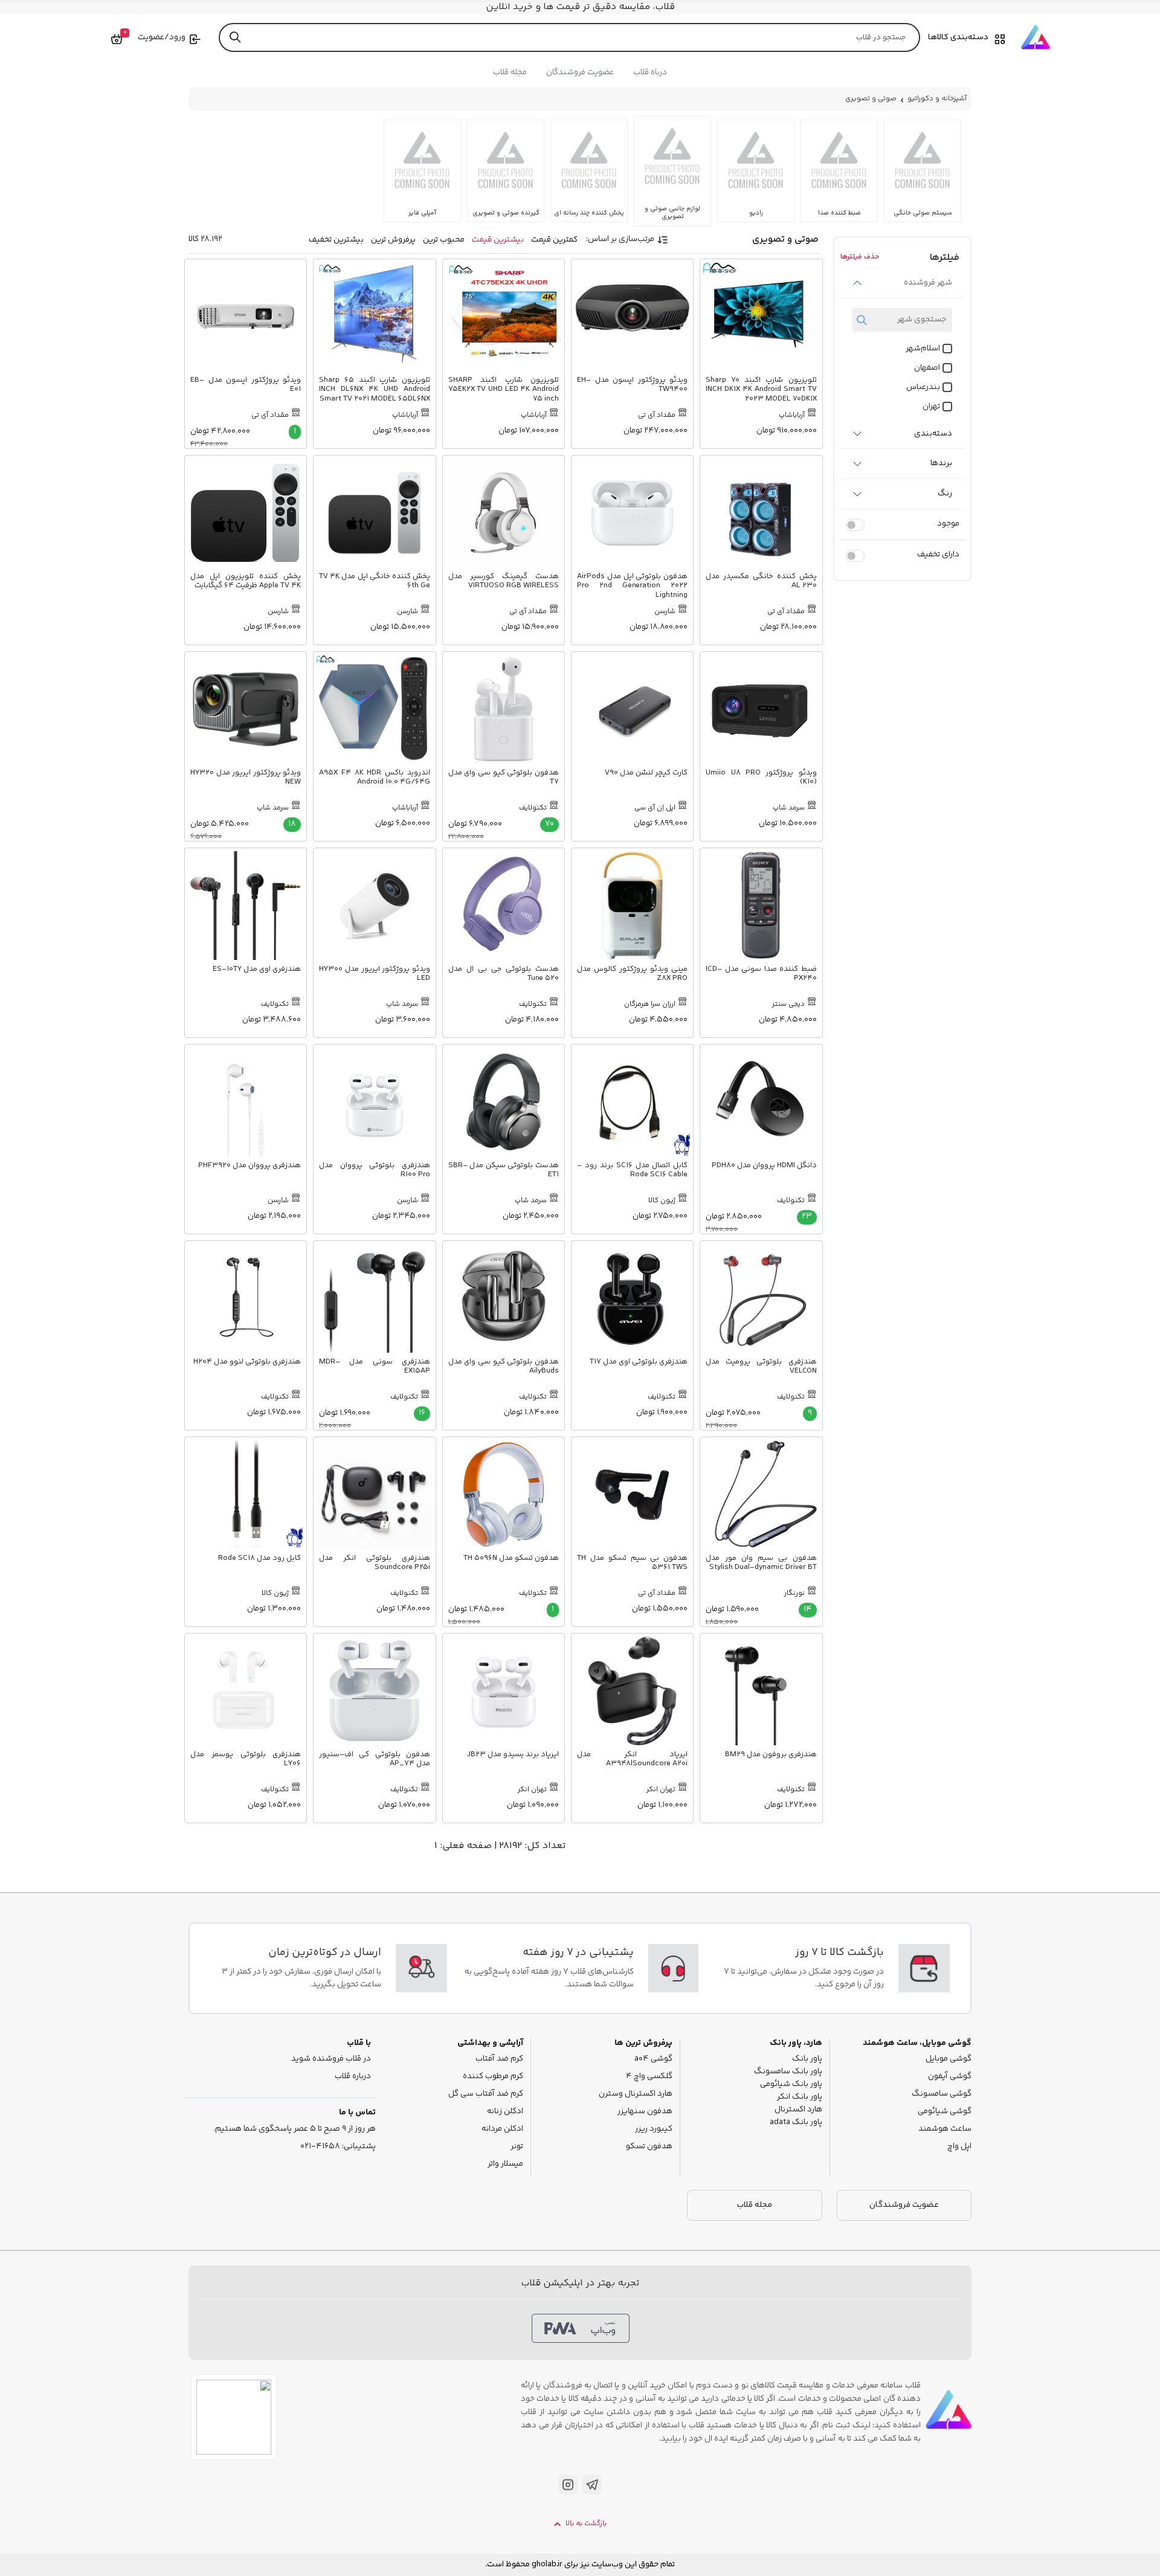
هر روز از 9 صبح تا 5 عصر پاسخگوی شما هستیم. (295, 2129)
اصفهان (927, 368)
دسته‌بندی (933, 434)
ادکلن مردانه (502, 2129)
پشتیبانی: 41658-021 (338, 2147)
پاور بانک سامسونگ (788, 2072)
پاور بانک (807, 2059)
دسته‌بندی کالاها (958, 37)
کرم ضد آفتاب (499, 2059)
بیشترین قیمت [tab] (498, 240)
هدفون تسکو (649, 2147)
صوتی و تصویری (871, 99)
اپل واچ (959, 2147)
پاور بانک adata (796, 2123)
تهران (931, 407)
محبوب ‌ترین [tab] (444, 240)
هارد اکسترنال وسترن (636, 2094)
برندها (941, 463)
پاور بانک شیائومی (791, 2085)
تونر (517, 2147)
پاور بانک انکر (800, 2097)
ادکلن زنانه (505, 2112)
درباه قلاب (650, 72)
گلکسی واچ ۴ (649, 2077)
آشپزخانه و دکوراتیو (937, 99)
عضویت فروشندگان (580, 72)
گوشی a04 (653, 2059)
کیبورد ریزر (654, 2129)
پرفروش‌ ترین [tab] (393, 240)
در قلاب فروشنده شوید (331, 2059)
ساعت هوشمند (945, 2129)
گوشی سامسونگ (942, 2094)
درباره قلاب (353, 2077)
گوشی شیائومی (945, 2112)
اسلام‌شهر (923, 349)
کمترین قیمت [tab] (554, 240)
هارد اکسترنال (798, 2110)
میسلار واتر (505, 2164)
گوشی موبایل (949, 2059)
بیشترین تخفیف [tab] (336, 240)
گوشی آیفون (950, 2077)
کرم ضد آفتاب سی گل (486, 2094)
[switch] (855, 525)
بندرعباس (923, 388)
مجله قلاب (510, 72)
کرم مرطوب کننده (493, 2077)
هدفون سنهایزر (645, 2112)
